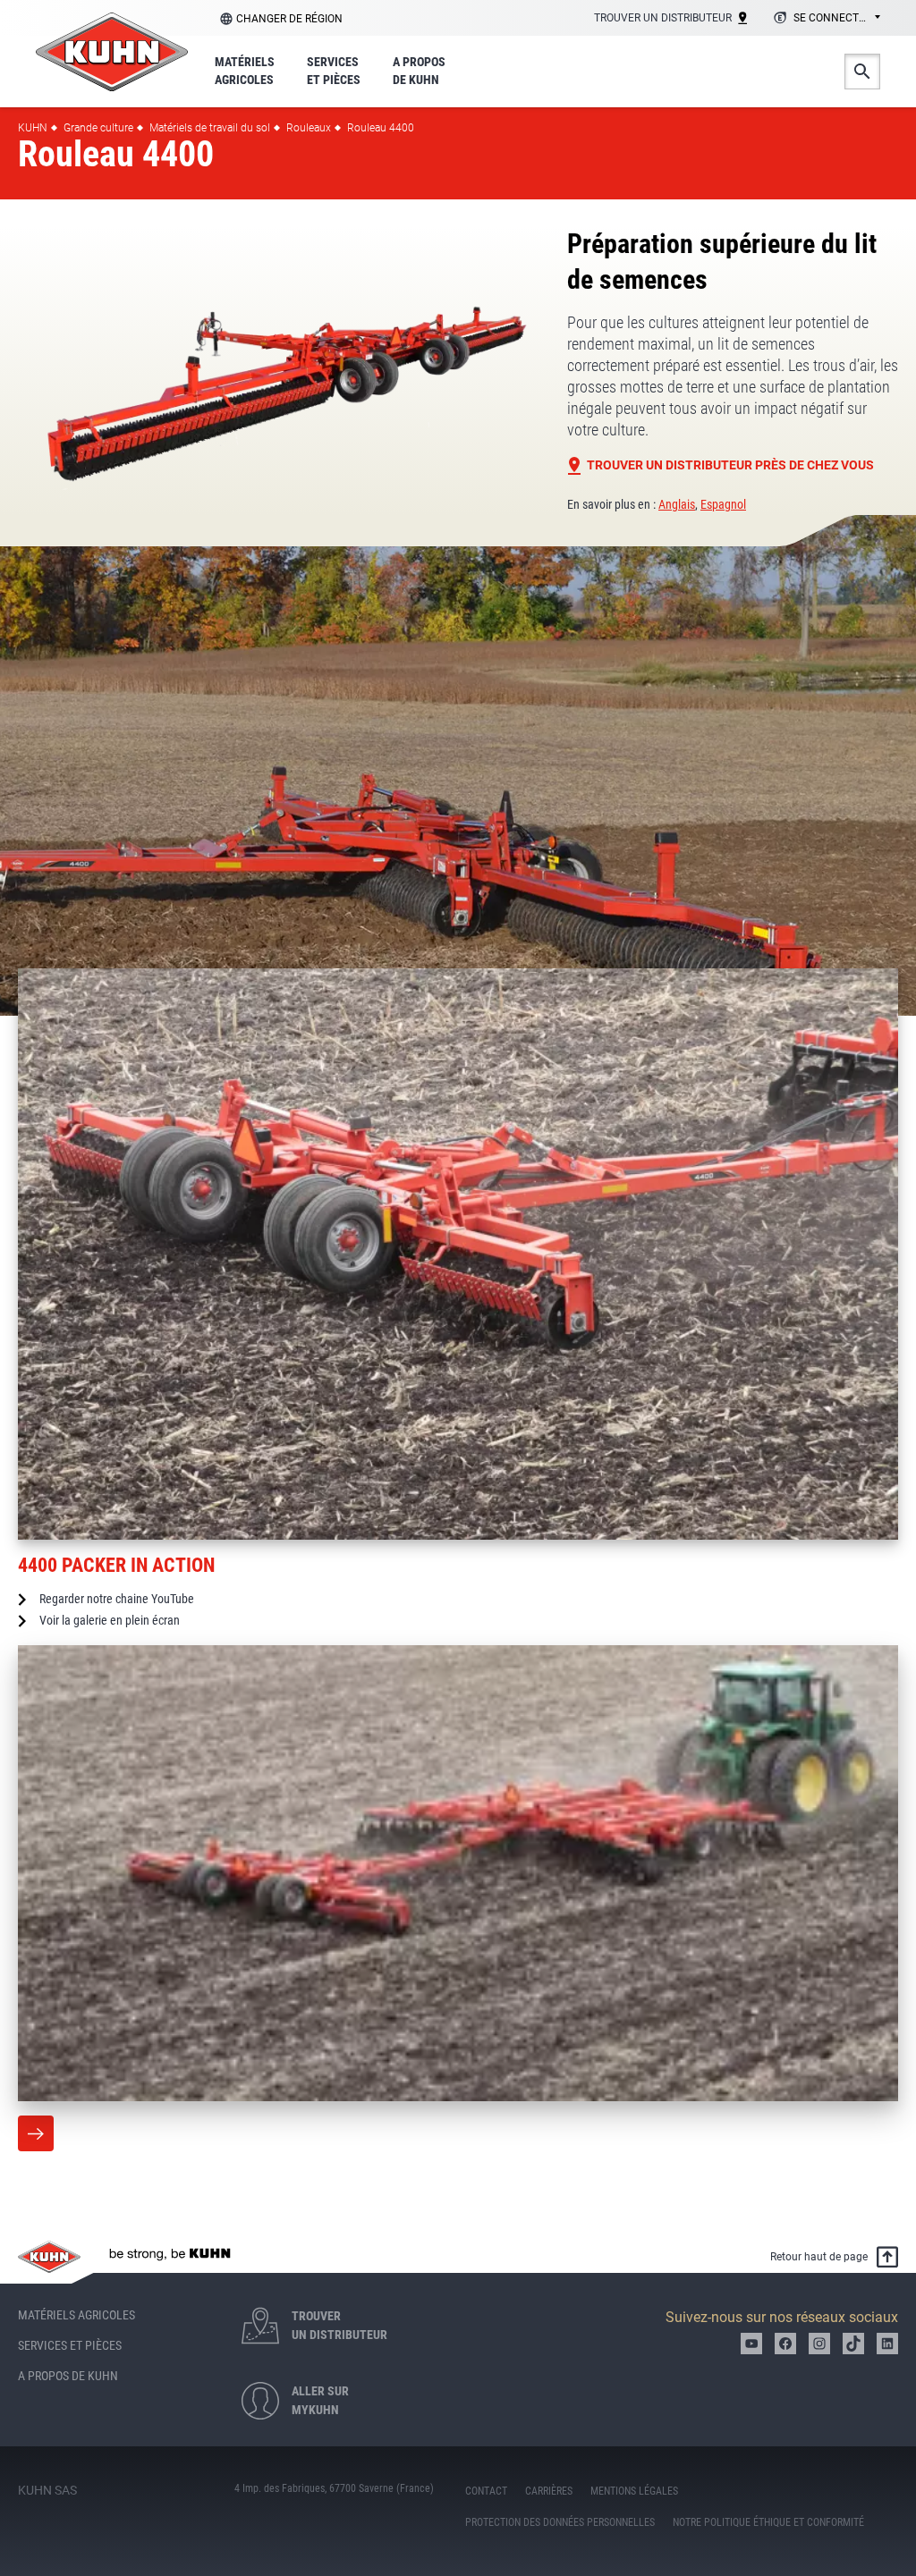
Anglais (677, 504)
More (36, 2133)
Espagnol (723, 504)
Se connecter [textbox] (832, 18)
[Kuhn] (112, 52)
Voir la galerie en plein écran (110, 1620)
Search (862, 72)
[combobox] (824, 19)
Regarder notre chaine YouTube (117, 1599)
